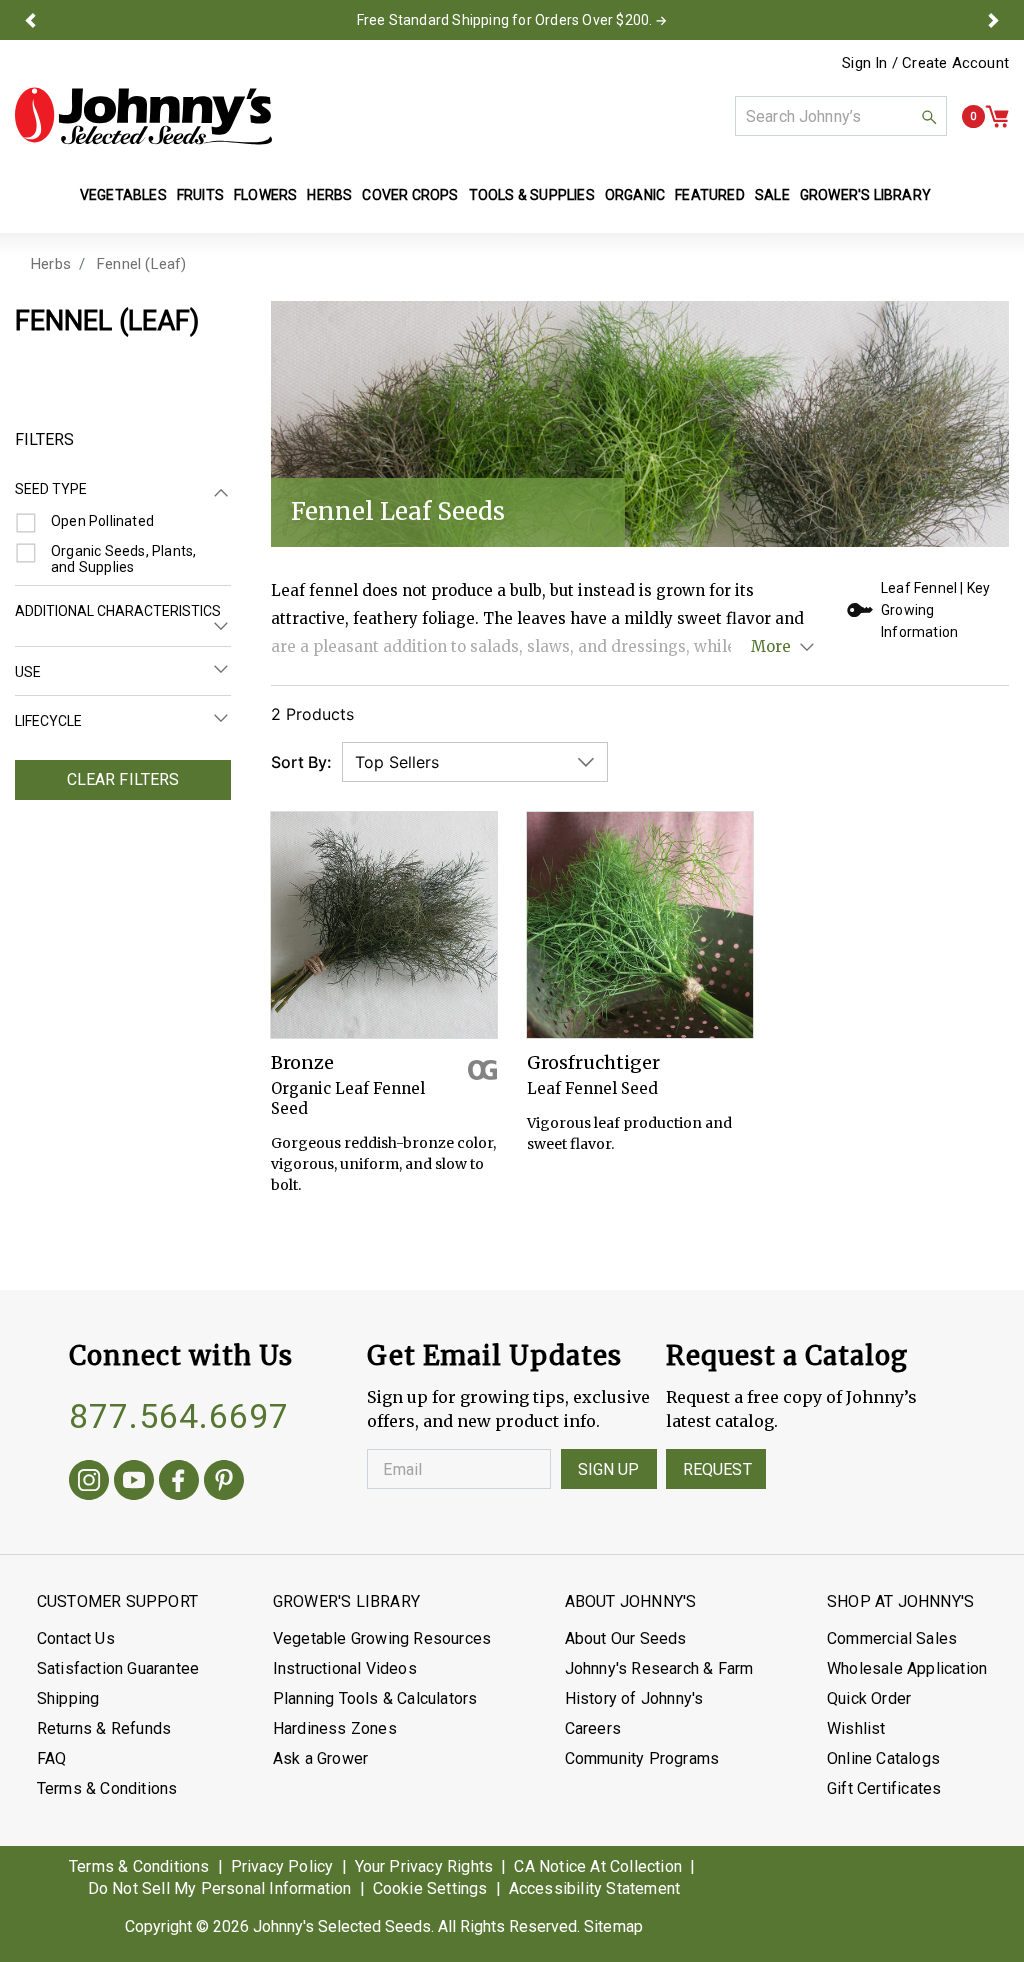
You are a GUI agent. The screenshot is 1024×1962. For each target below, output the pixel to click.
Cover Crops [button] (410, 195)
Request (717, 1469)
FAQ (52, 1758)
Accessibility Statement (595, 1888)
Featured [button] (710, 195)
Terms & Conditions (107, 1788)
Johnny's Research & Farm (659, 1668)
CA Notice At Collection (598, 1866)
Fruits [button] (200, 195)
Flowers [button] (265, 195)
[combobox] (841, 116)
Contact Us (76, 1638)
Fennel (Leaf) (142, 264)
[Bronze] (384, 925)
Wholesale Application (907, 1668)
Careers (593, 1728)
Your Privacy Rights (424, 1866)
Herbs (51, 264)
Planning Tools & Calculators (375, 1698)
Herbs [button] (329, 195)
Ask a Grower (320, 1758)
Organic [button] (635, 195)
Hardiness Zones (335, 1728)
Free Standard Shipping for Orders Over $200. (505, 20)
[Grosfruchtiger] (640, 925)
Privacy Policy (282, 1866)
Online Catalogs (883, 1758)
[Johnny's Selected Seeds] (143, 116)
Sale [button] (772, 195)
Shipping (68, 1698)
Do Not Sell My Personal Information (220, 1888)
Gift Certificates (884, 1788)
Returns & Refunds (104, 1728)
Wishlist (856, 1728)
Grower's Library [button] (867, 195)
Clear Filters (123, 779)
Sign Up (609, 1469)
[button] (30, 20)
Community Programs (642, 1758)
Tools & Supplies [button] (532, 195)
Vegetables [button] (123, 195)
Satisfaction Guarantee (118, 1668)
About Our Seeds (626, 1638)
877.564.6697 (179, 1416)
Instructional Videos (345, 1668)
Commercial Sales (892, 1638)
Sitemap (613, 1926)
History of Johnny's (634, 1698)
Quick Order (869, 1698)
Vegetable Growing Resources (382, 1638)
